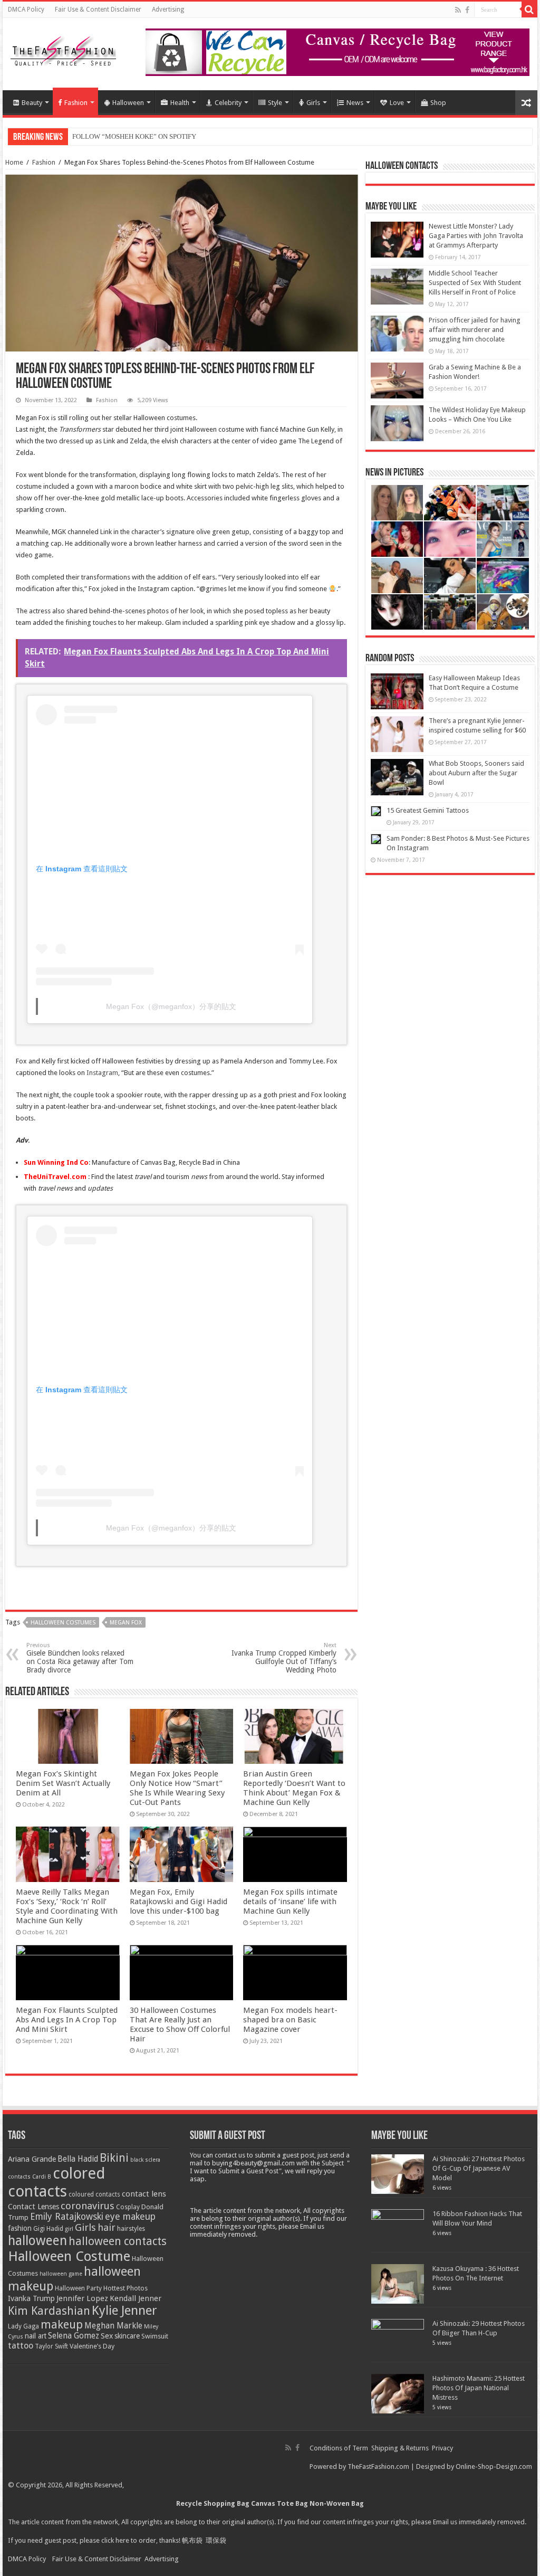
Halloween (128, 103)
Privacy (442, 2448)
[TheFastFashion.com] (63, 52)
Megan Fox (126, 1623)
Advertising (168, 9)
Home (14, 162)
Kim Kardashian (49, 2311)
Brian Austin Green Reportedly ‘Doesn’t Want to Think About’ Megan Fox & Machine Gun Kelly (294, 1788)
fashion (20, 2228)
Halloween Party (78, 2288)
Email (441, 2522)
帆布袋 (192, 2540)
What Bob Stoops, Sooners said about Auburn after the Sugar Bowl (476, 773)
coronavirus (88, 2206)
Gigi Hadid (48, 2228)
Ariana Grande (32, 2159)
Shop (438, 103)
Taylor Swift (51, 2346)
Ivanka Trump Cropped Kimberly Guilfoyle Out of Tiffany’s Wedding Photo (284, 1658)
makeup (62, 2325)
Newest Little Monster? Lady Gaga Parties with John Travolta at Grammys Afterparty (476, 236)
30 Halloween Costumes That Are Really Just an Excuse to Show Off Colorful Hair (180, 2024)
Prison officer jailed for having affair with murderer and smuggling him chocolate (475, 330)
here (122, 2540)
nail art (36, 2336)
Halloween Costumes (63, 1623)
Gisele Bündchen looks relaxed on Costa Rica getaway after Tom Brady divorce (80, 1658)
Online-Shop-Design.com (494, 2466)
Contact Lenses (33, 2207)
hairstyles (131, 2229)
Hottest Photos (126, 2288)
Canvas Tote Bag (279, 2503)
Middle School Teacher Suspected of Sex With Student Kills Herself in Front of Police (475, 283)
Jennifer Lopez (82, 2298)
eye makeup (130, 2217)
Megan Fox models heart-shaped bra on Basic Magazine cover (290, 2020)
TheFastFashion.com (378, 2466)
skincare (127, 2336)
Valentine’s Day (92, 2346)
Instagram (102, 1073)
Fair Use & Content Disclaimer (98, 9)
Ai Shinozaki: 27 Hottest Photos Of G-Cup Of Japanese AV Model (479, 2168)
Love (397, 103)
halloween (37, 2241)
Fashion (76, 103)
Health (180, 103)
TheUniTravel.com (55, 1177)
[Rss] (458, 10)
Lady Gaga (23, 2326)
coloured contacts (94, 2194)
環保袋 (216, 2540)
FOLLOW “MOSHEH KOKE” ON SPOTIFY (134, 136)
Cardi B (42, 2177)
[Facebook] (467, 10)
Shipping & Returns (400, 2448)
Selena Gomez (74, 2336)
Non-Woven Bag (337, 2503)
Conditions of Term (340, 2448)
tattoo (21, 2346)
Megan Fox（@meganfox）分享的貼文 (171, 1006)
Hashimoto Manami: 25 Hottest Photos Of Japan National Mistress (479, 2388)
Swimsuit (155, 2336)
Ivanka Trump (31, 2298)
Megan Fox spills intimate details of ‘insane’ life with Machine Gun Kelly (290, 1902)
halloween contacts (118, 2241)
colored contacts (57, 2182)
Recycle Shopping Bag (214, 2503)
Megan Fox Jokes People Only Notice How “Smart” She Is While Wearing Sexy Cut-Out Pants (177, 1788)
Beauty (32, 103)
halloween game (61, 2274)
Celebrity (228, 103)
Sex (107, 2336)
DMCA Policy (26, 9)
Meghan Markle (113, 2326)
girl (69, 2229)
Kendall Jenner (136, 2298)
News (355, 103)
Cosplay (128, 2207)
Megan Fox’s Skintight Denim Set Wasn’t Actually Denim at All (63, 1783)
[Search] (529, 9)
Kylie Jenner (124, 2311)
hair (107, 2227)
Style (275, 103)
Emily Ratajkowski (67, 2217)
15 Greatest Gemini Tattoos (428, 810)
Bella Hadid (78, 2159)
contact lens (144, 2194)
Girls (313, 103)
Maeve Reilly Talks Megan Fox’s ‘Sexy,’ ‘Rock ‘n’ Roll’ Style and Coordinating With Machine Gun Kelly (67, 1906)
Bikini (114, 2158)
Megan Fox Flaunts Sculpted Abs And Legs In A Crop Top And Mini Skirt (67, 2020)
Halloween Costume (69, 2256)
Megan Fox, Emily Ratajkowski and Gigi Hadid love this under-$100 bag (179, 1902)
